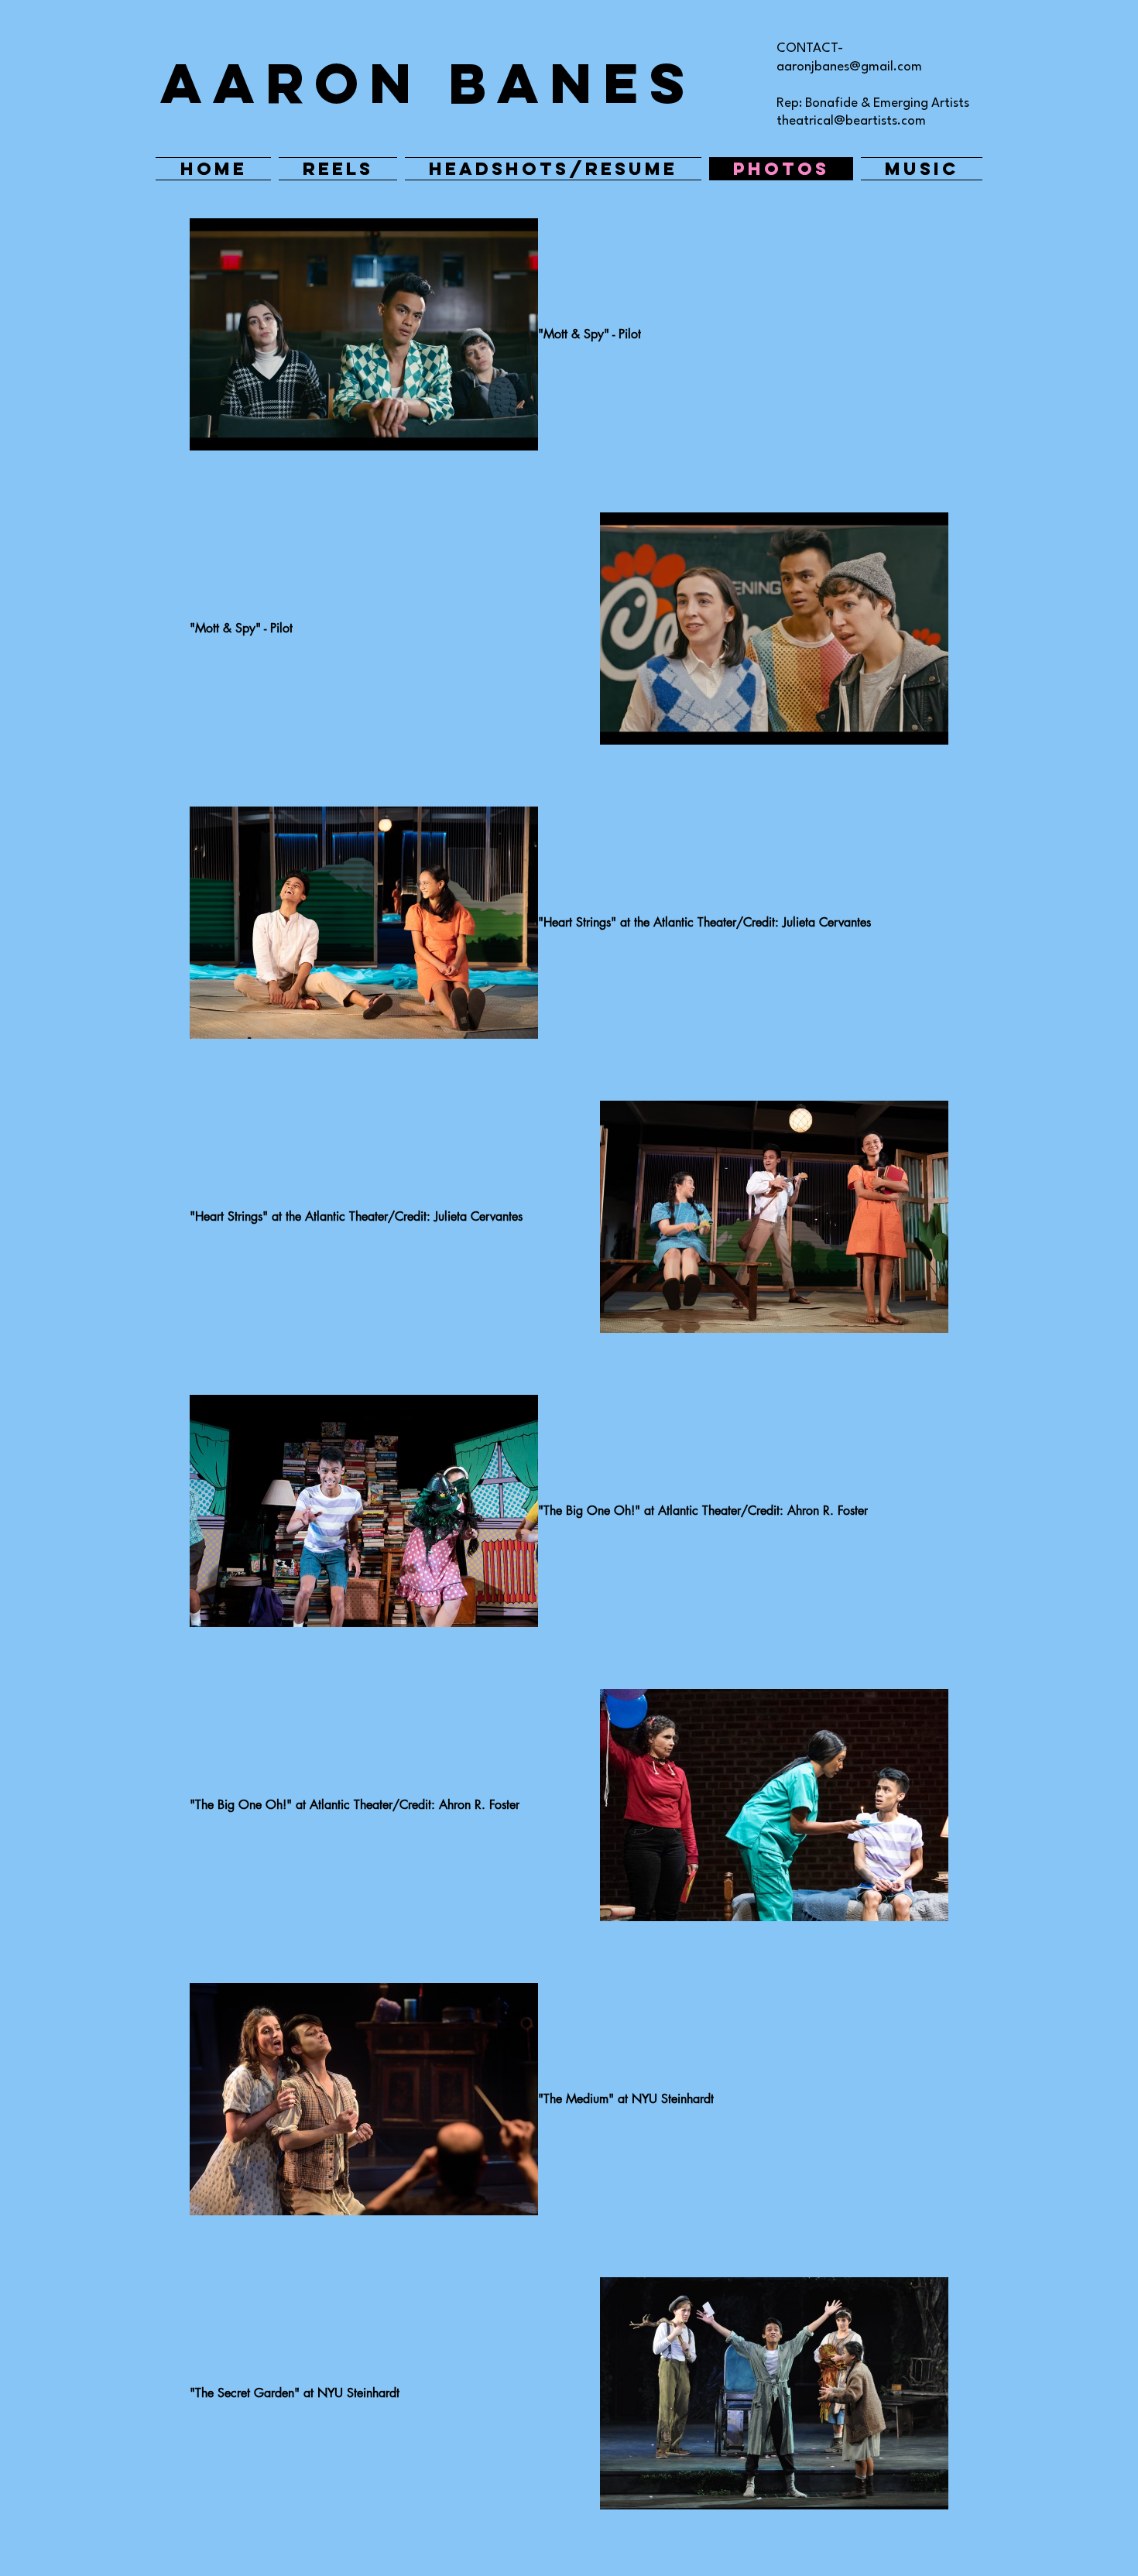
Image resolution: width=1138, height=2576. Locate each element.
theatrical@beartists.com (851, 121)
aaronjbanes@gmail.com (849, 67)
